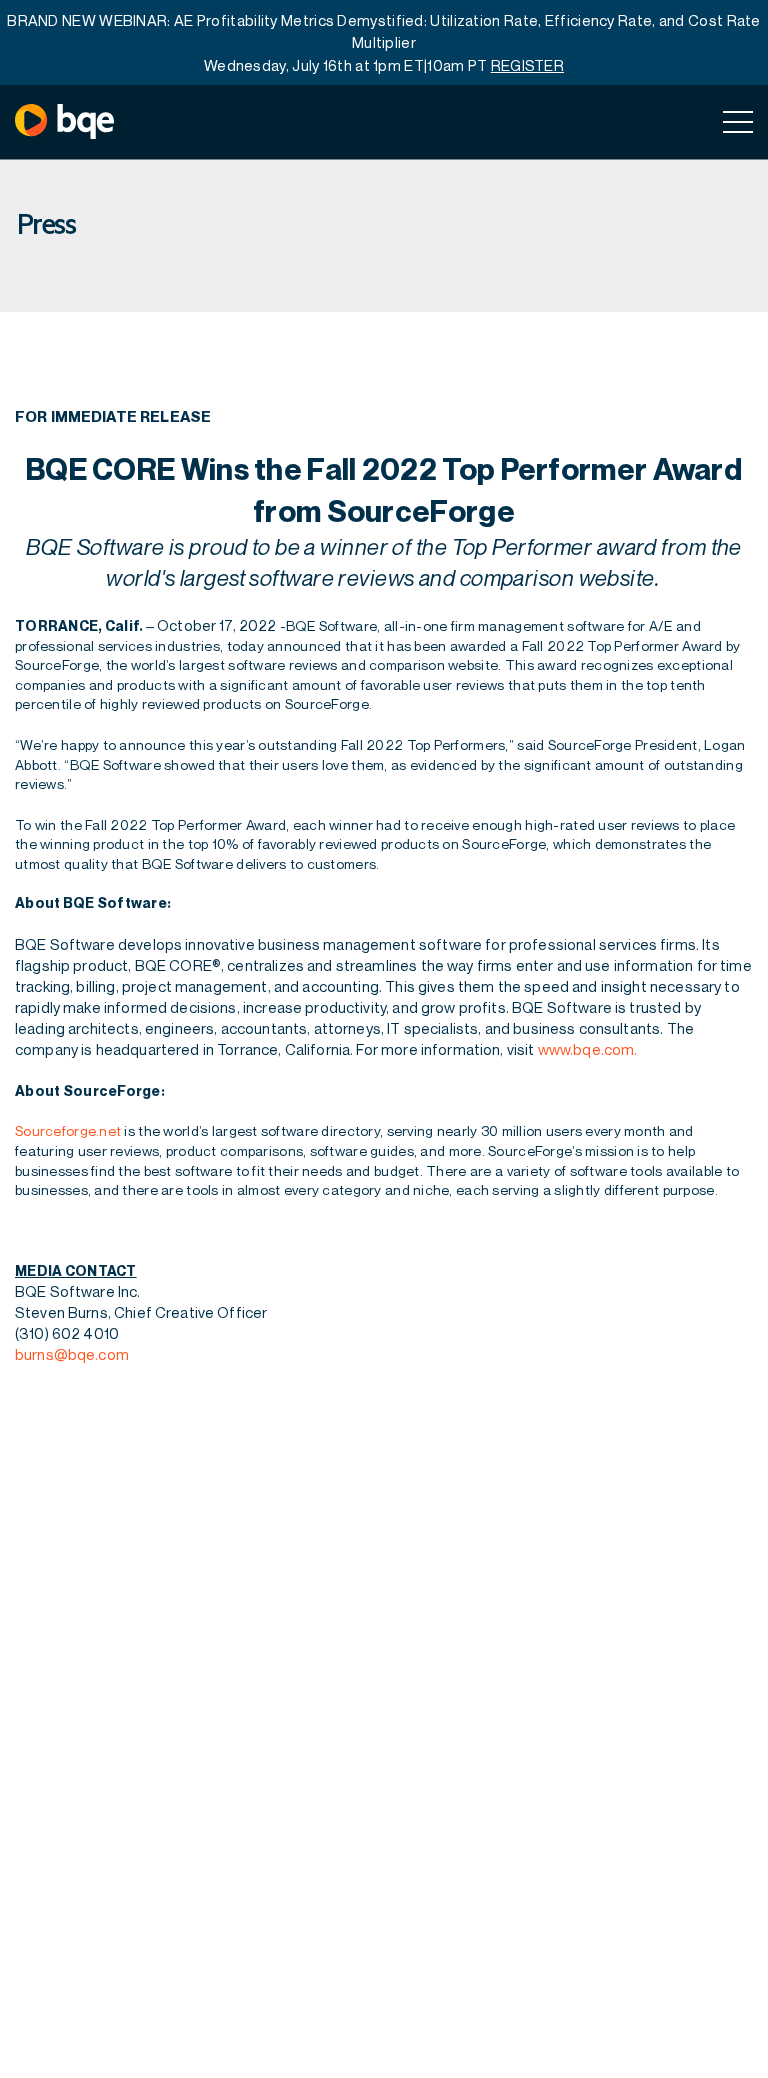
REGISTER (527, 65)
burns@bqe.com (72, 1354)
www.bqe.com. (588, 1049)
